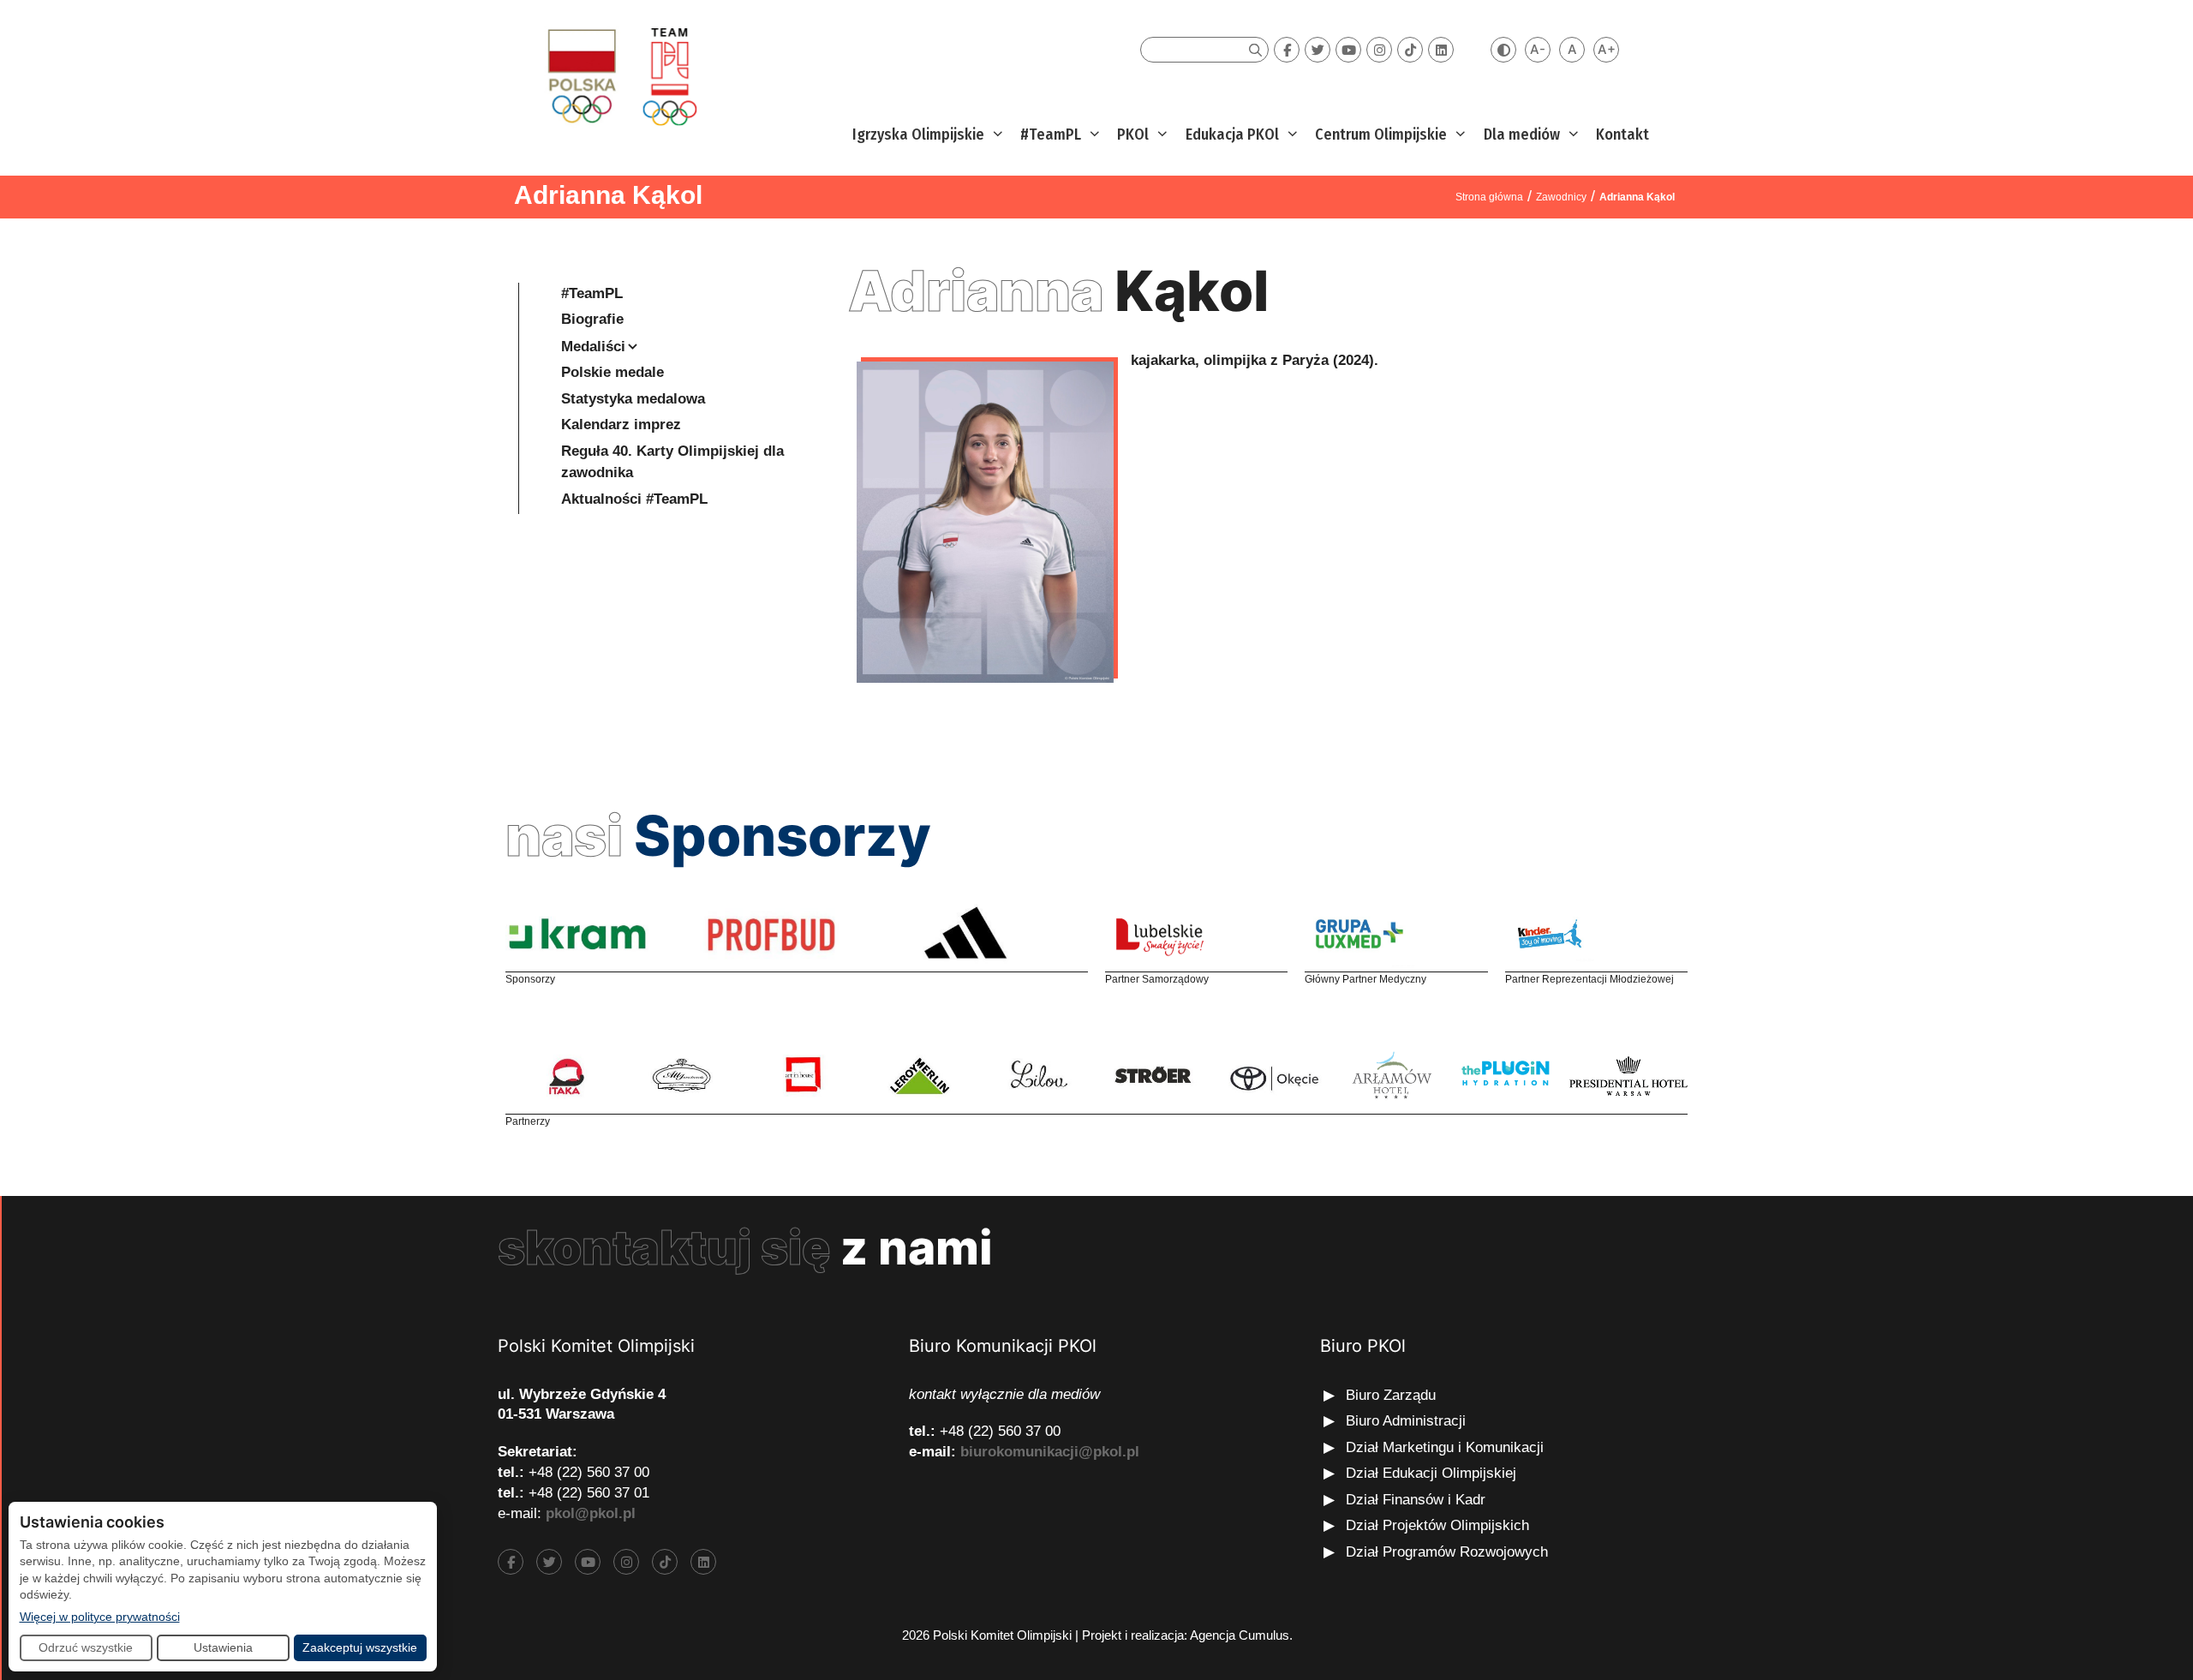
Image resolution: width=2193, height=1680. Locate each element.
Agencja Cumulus (1240, 1635)
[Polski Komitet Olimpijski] (620, 76)
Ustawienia (223, 1647)
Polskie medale (612, 372)
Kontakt (1622, 135)
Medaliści (593, 347)
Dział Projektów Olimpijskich (1437, 1525)
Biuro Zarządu (1391, 1395)
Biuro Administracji (1406, 1421)
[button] (996, 135)
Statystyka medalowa (633, 399)
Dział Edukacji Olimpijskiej (1431, 1473)
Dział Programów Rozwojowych (1447, 1552)
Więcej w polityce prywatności (100, 1616)
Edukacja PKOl (1232, 135)
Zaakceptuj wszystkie (360, 1647)
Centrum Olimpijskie (1381, 135)
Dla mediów (1522, 135)
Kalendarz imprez (621, 424)
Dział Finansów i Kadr (1418, 1500)
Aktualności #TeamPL (634, 499)
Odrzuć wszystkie (86, 1647)
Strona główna (1489, 197)
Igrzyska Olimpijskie (918, 135)
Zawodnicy (1561, 197)
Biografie (592, 319)
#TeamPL (1051, 135)
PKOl (1133, 135)
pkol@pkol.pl (591, 1513)
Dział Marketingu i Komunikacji (1445, 1447)
